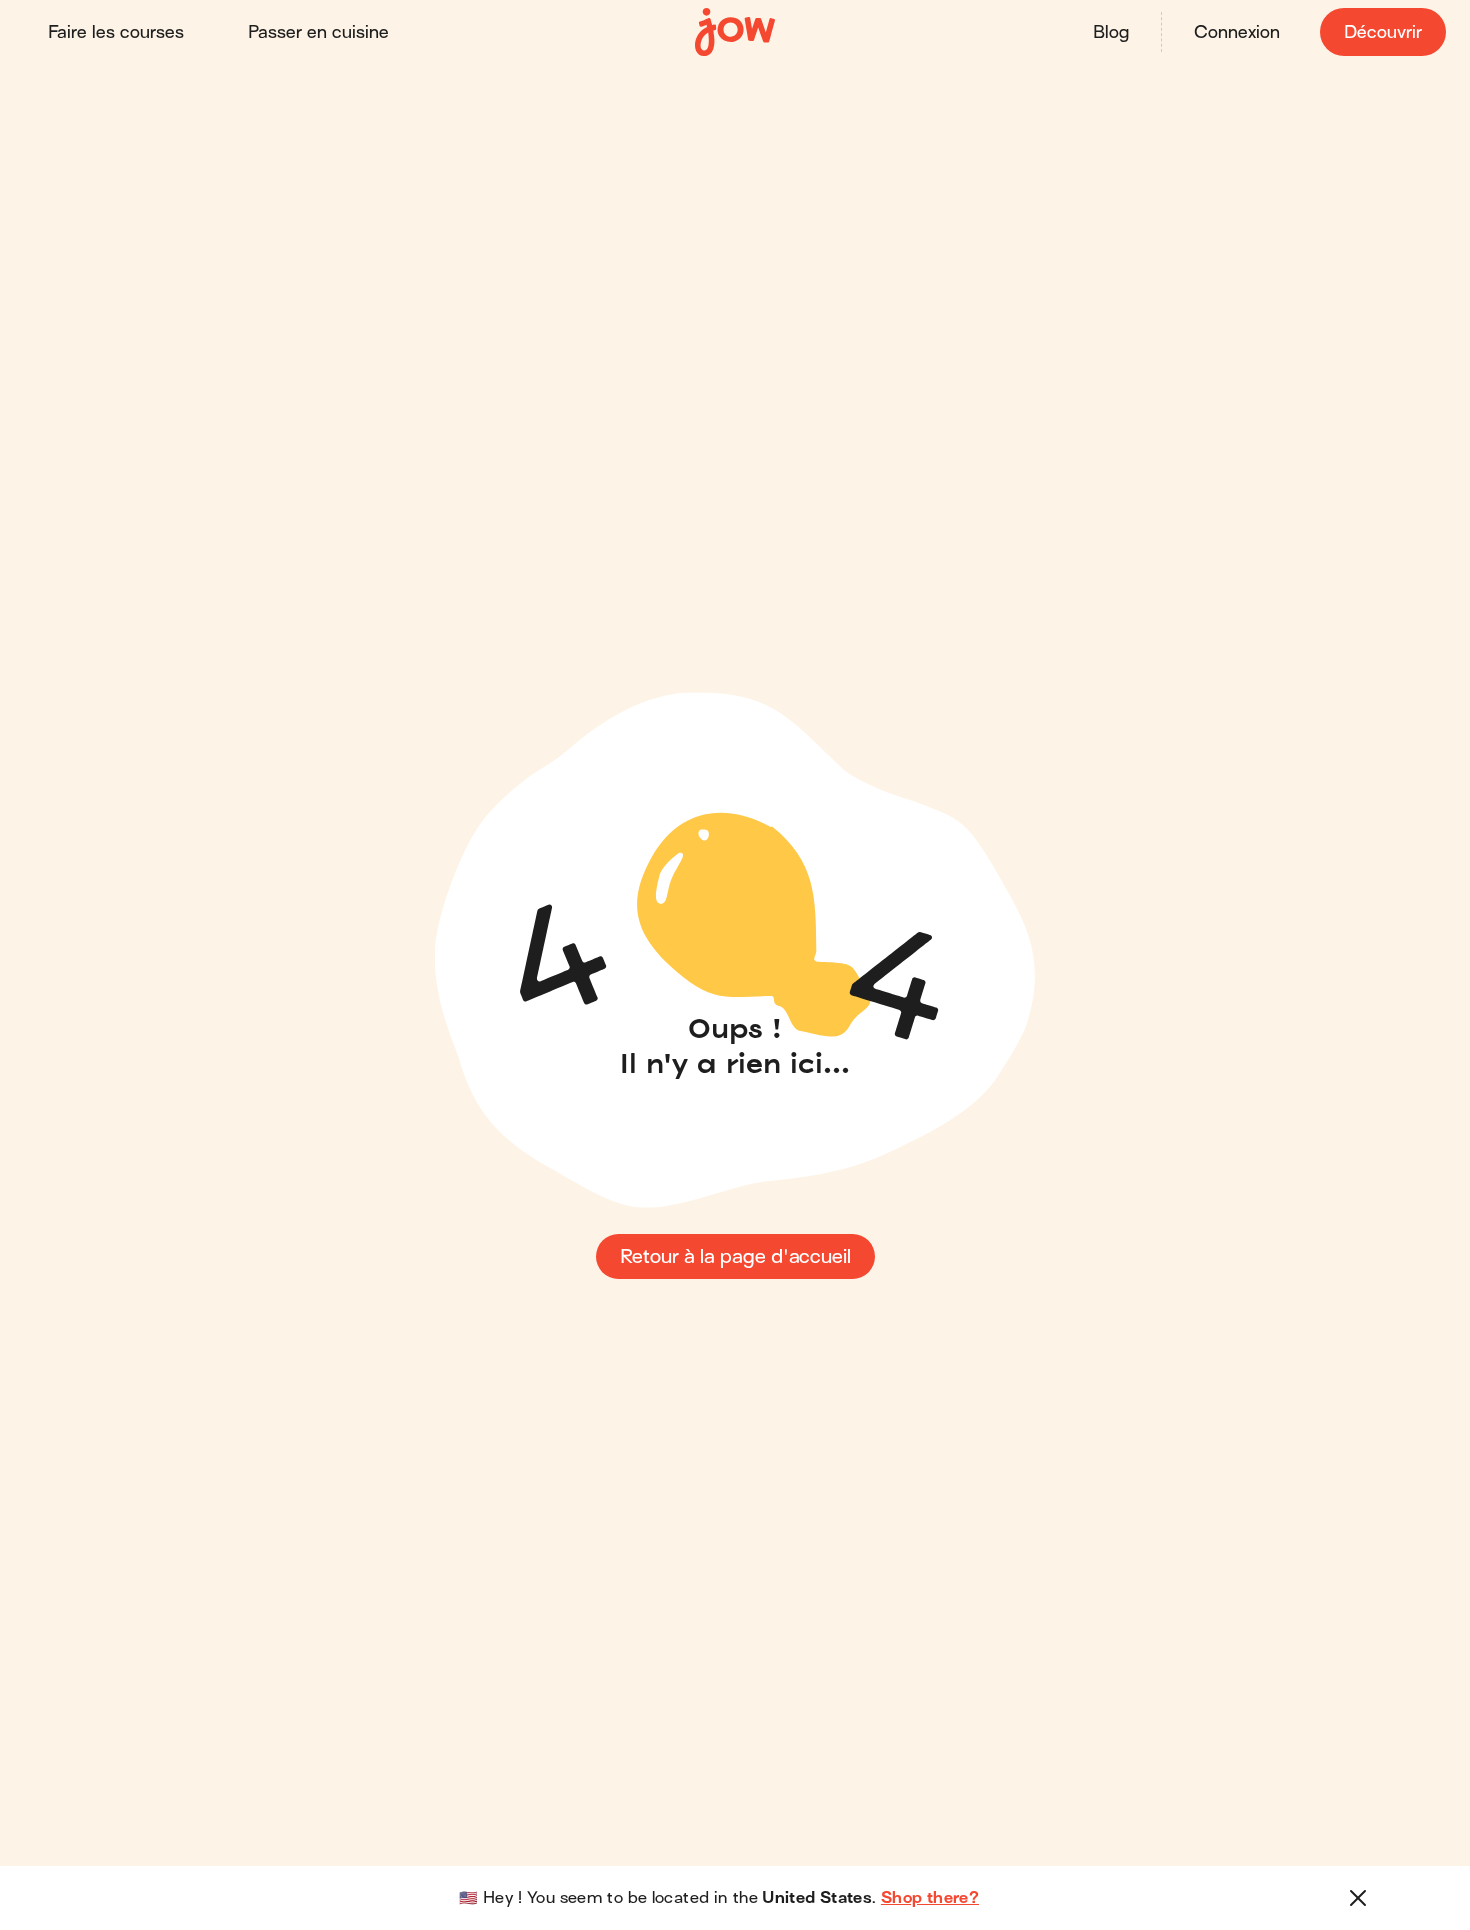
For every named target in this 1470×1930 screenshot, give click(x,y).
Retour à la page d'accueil (735, 1256)
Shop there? (930, 1898)
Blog (1111, 32)
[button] (1358, 1898)
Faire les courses (116, 32)
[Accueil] (735, 32)
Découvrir (1383, 32)
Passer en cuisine (318, 32)
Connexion (1237, 32)
